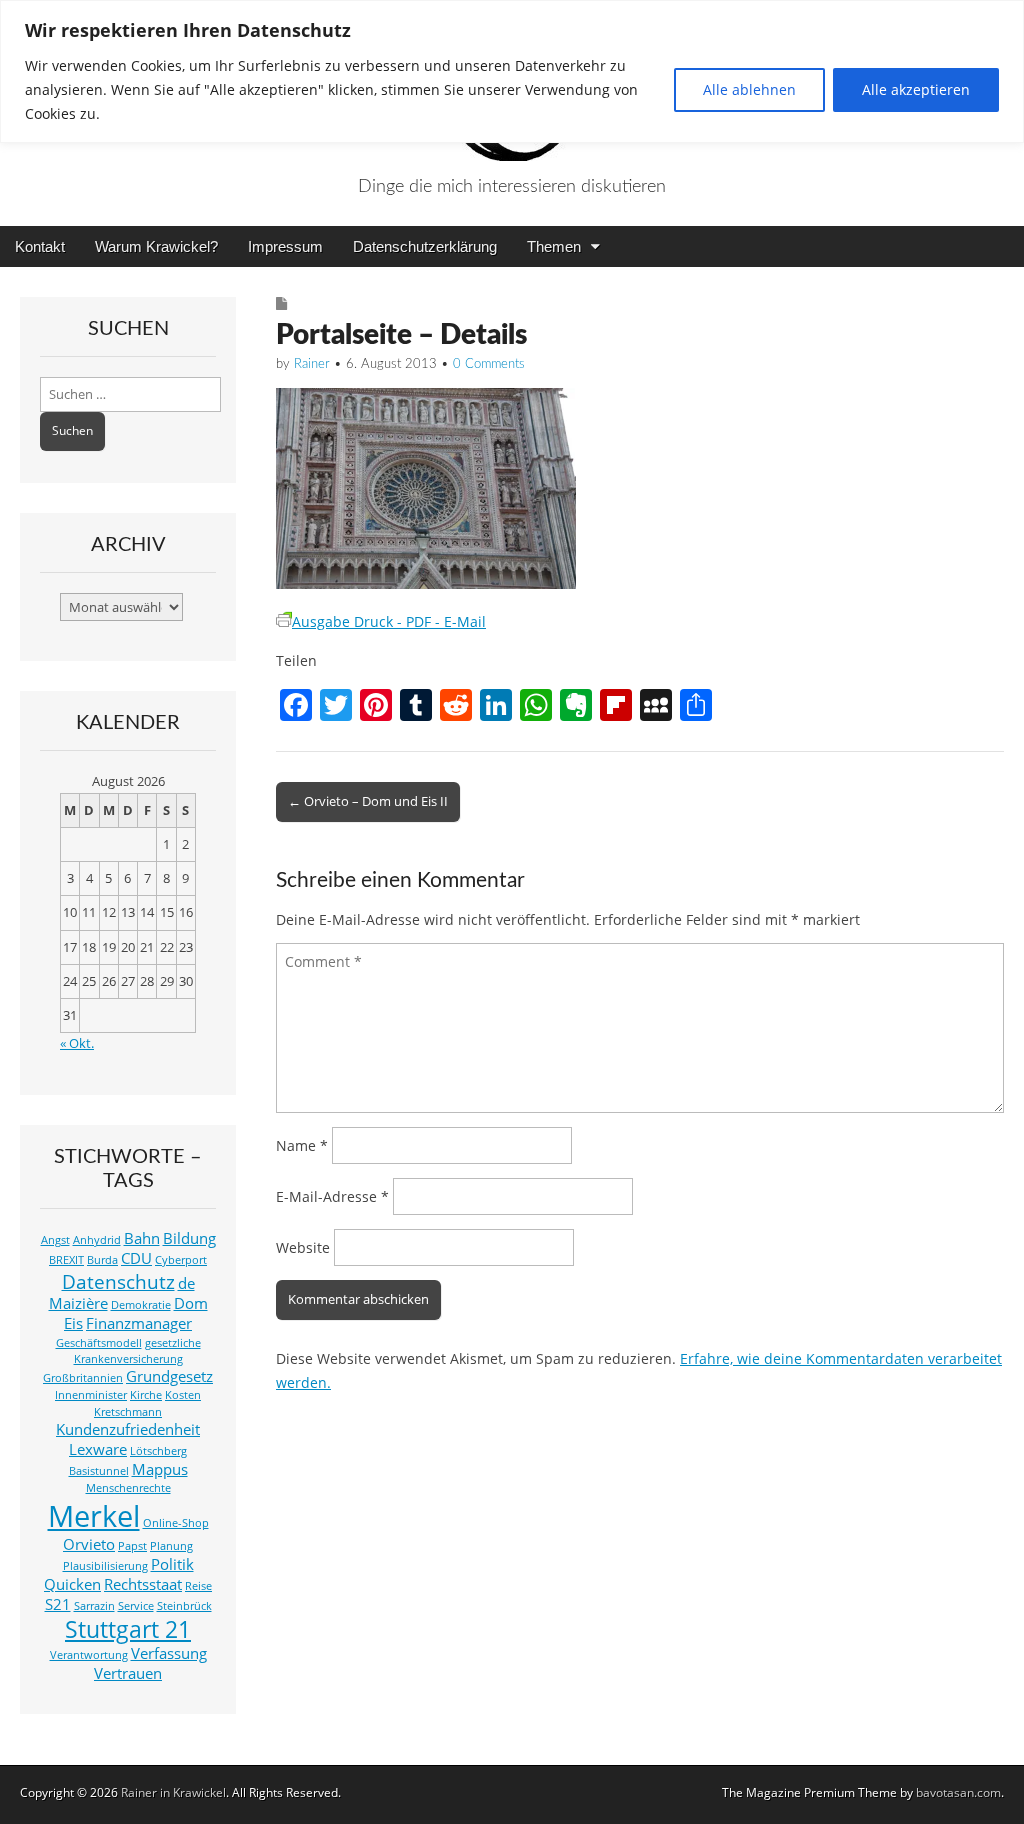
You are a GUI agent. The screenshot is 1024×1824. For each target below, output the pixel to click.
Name (302, 1145)
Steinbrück (184, 1606)
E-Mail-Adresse (332, 1196)
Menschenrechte (128, 1488)
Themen (554, 246)
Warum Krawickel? (156, 246)
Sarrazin (94, 1606)
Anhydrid (97, 1240)
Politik (172, 1564)
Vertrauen (128, 1673)
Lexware (98, 1449)
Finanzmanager (139, 1323)
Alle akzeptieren (916, 89)
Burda (102, 1260)
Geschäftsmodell (99, 1343)
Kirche (146, 1395)
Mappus (160, 1469)
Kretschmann (128, 1412)
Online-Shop (176, 1523)
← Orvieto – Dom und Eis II (368, 801)
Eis (73, 1323)
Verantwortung (89, 1655)
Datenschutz (118, 1281)
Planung (171, 1546)
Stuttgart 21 (128, 1629)
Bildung (189, 1238)
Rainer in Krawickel (173, 1792)
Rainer (312, 364)
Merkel (94, 1516)
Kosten (183, 1395)
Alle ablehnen (749, 89)
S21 (58, 1604)
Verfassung (169, 1653)
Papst (132, 1546)
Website (303, 1247)
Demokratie (141, 1305)
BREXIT (66, 1260)
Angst (55, 1240)
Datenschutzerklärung (425, 246)
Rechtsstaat (143, 1584)
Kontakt (40, 246)
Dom (191, 1303)
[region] (512, 71)
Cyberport (181, 1260)
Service (136, 1606)
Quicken (72, 1584)
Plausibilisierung (105, 1566)
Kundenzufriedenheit (128, 1429)
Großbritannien (83, 1378)
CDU (136, 1258)
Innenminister (91, 1395)
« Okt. (77, 1043)
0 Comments (489, 364)
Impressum (285, 246)
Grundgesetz (169, 1376)
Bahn (142, 1238)
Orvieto (89, 1544)
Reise (198, 1586)
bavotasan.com (958, 1792)
